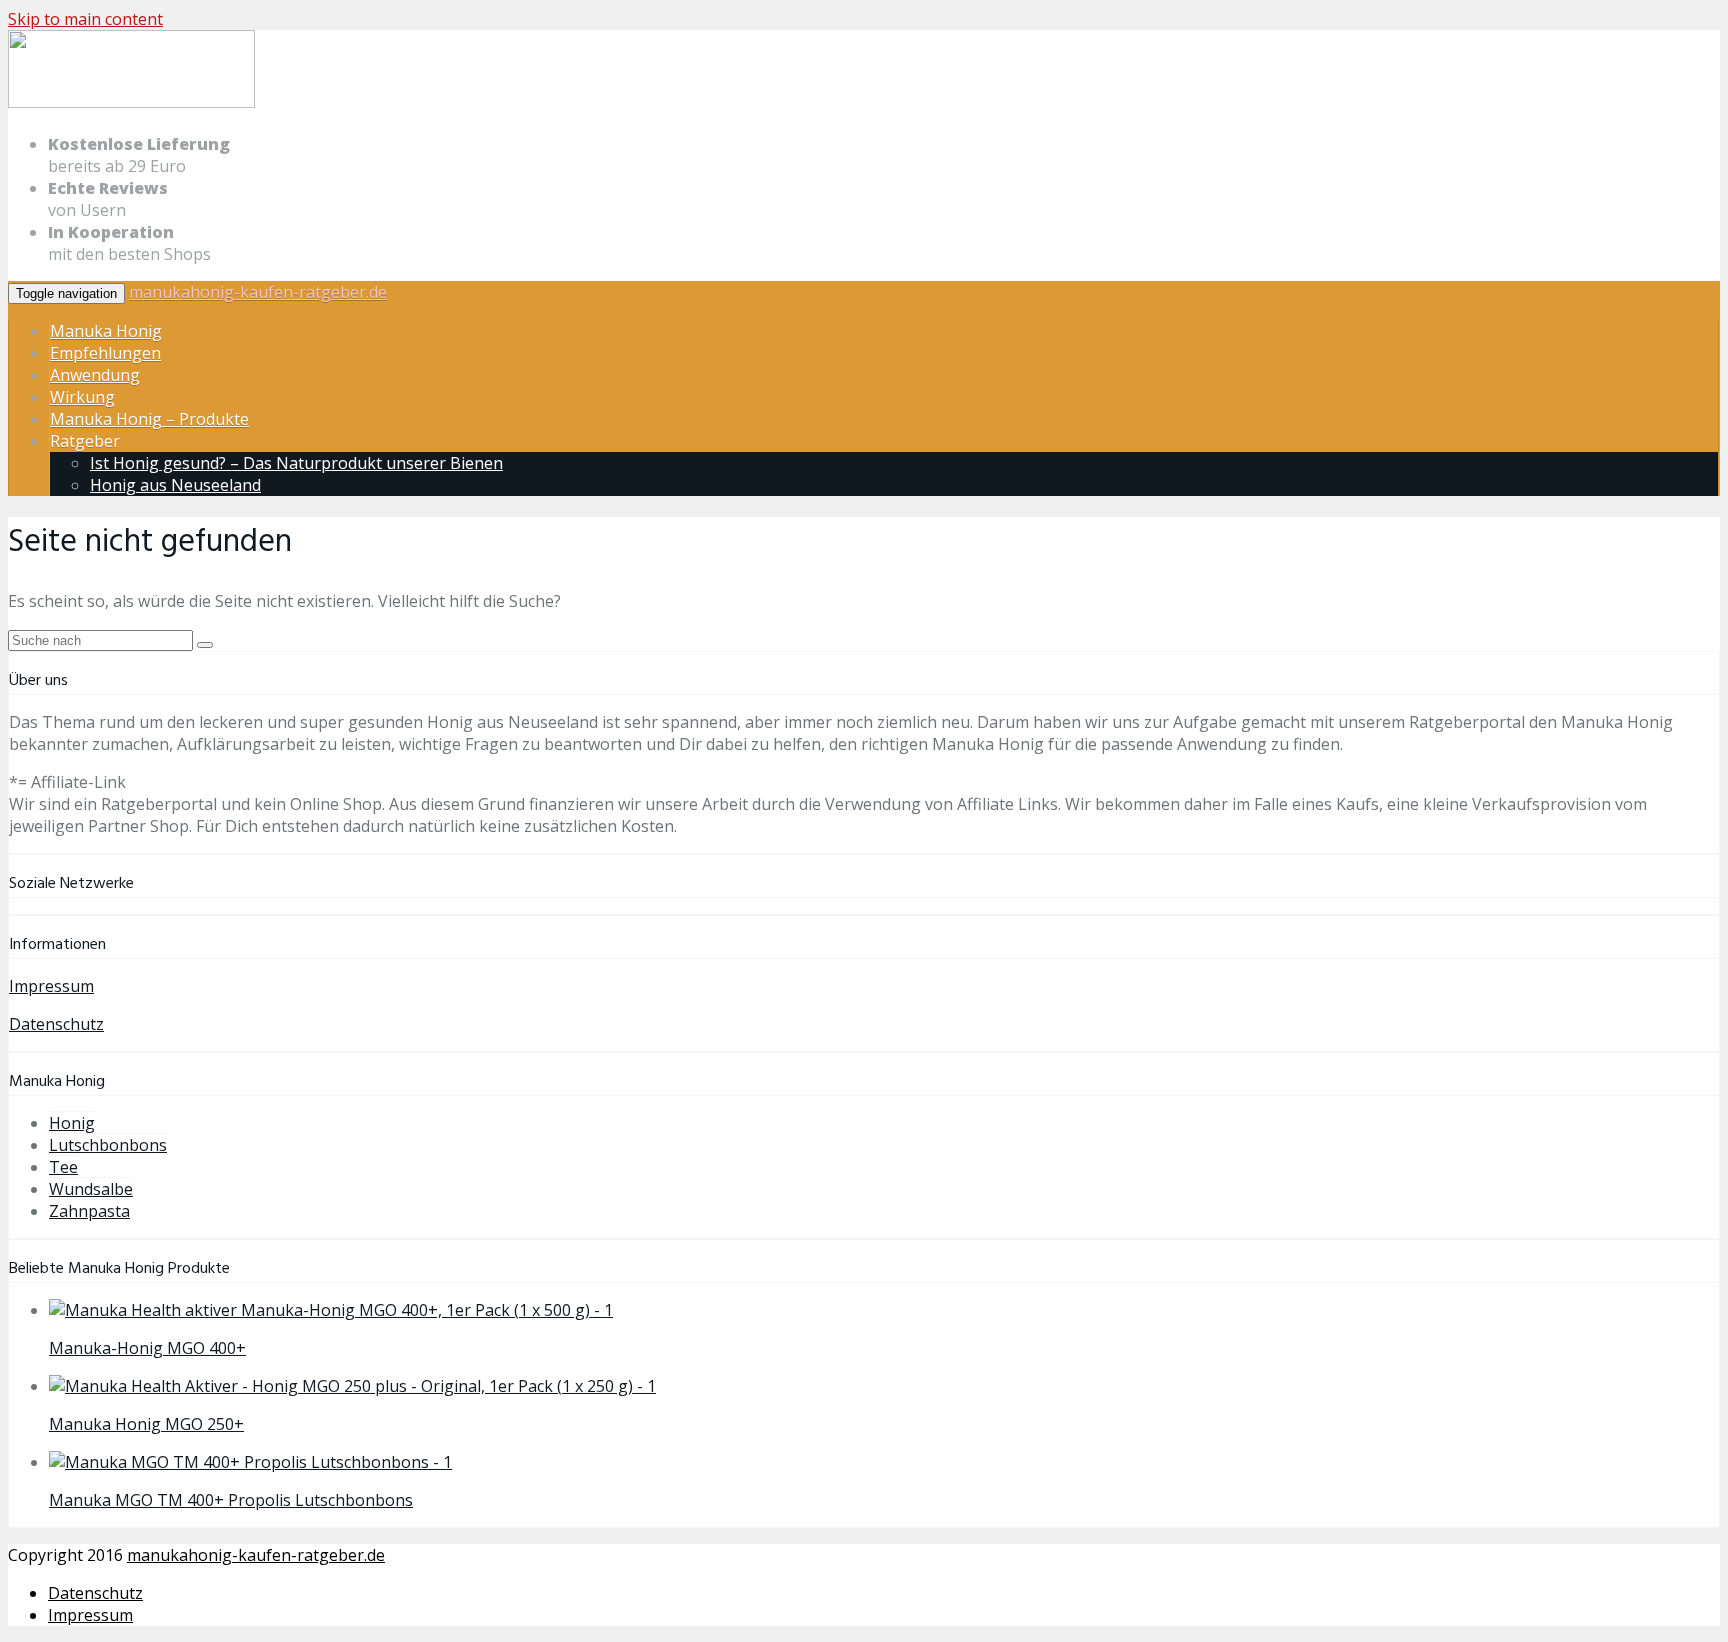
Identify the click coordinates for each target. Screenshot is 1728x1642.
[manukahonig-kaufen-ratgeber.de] (131, 104)
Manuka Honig (106, 331)
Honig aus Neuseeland (175, 485)
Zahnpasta (89, 1211)
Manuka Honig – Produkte (149, 419)
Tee (63, 1167)
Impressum (51, 986)
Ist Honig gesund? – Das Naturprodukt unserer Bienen (296, 463)
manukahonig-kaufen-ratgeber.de (258, 292)
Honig (72, 1123)
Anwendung (95, 375)
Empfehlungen (105, 353)
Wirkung (82, 397)
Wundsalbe (91, 1189)
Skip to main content (85, 19)
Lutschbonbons (108, 1145)
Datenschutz (56, 1024)
